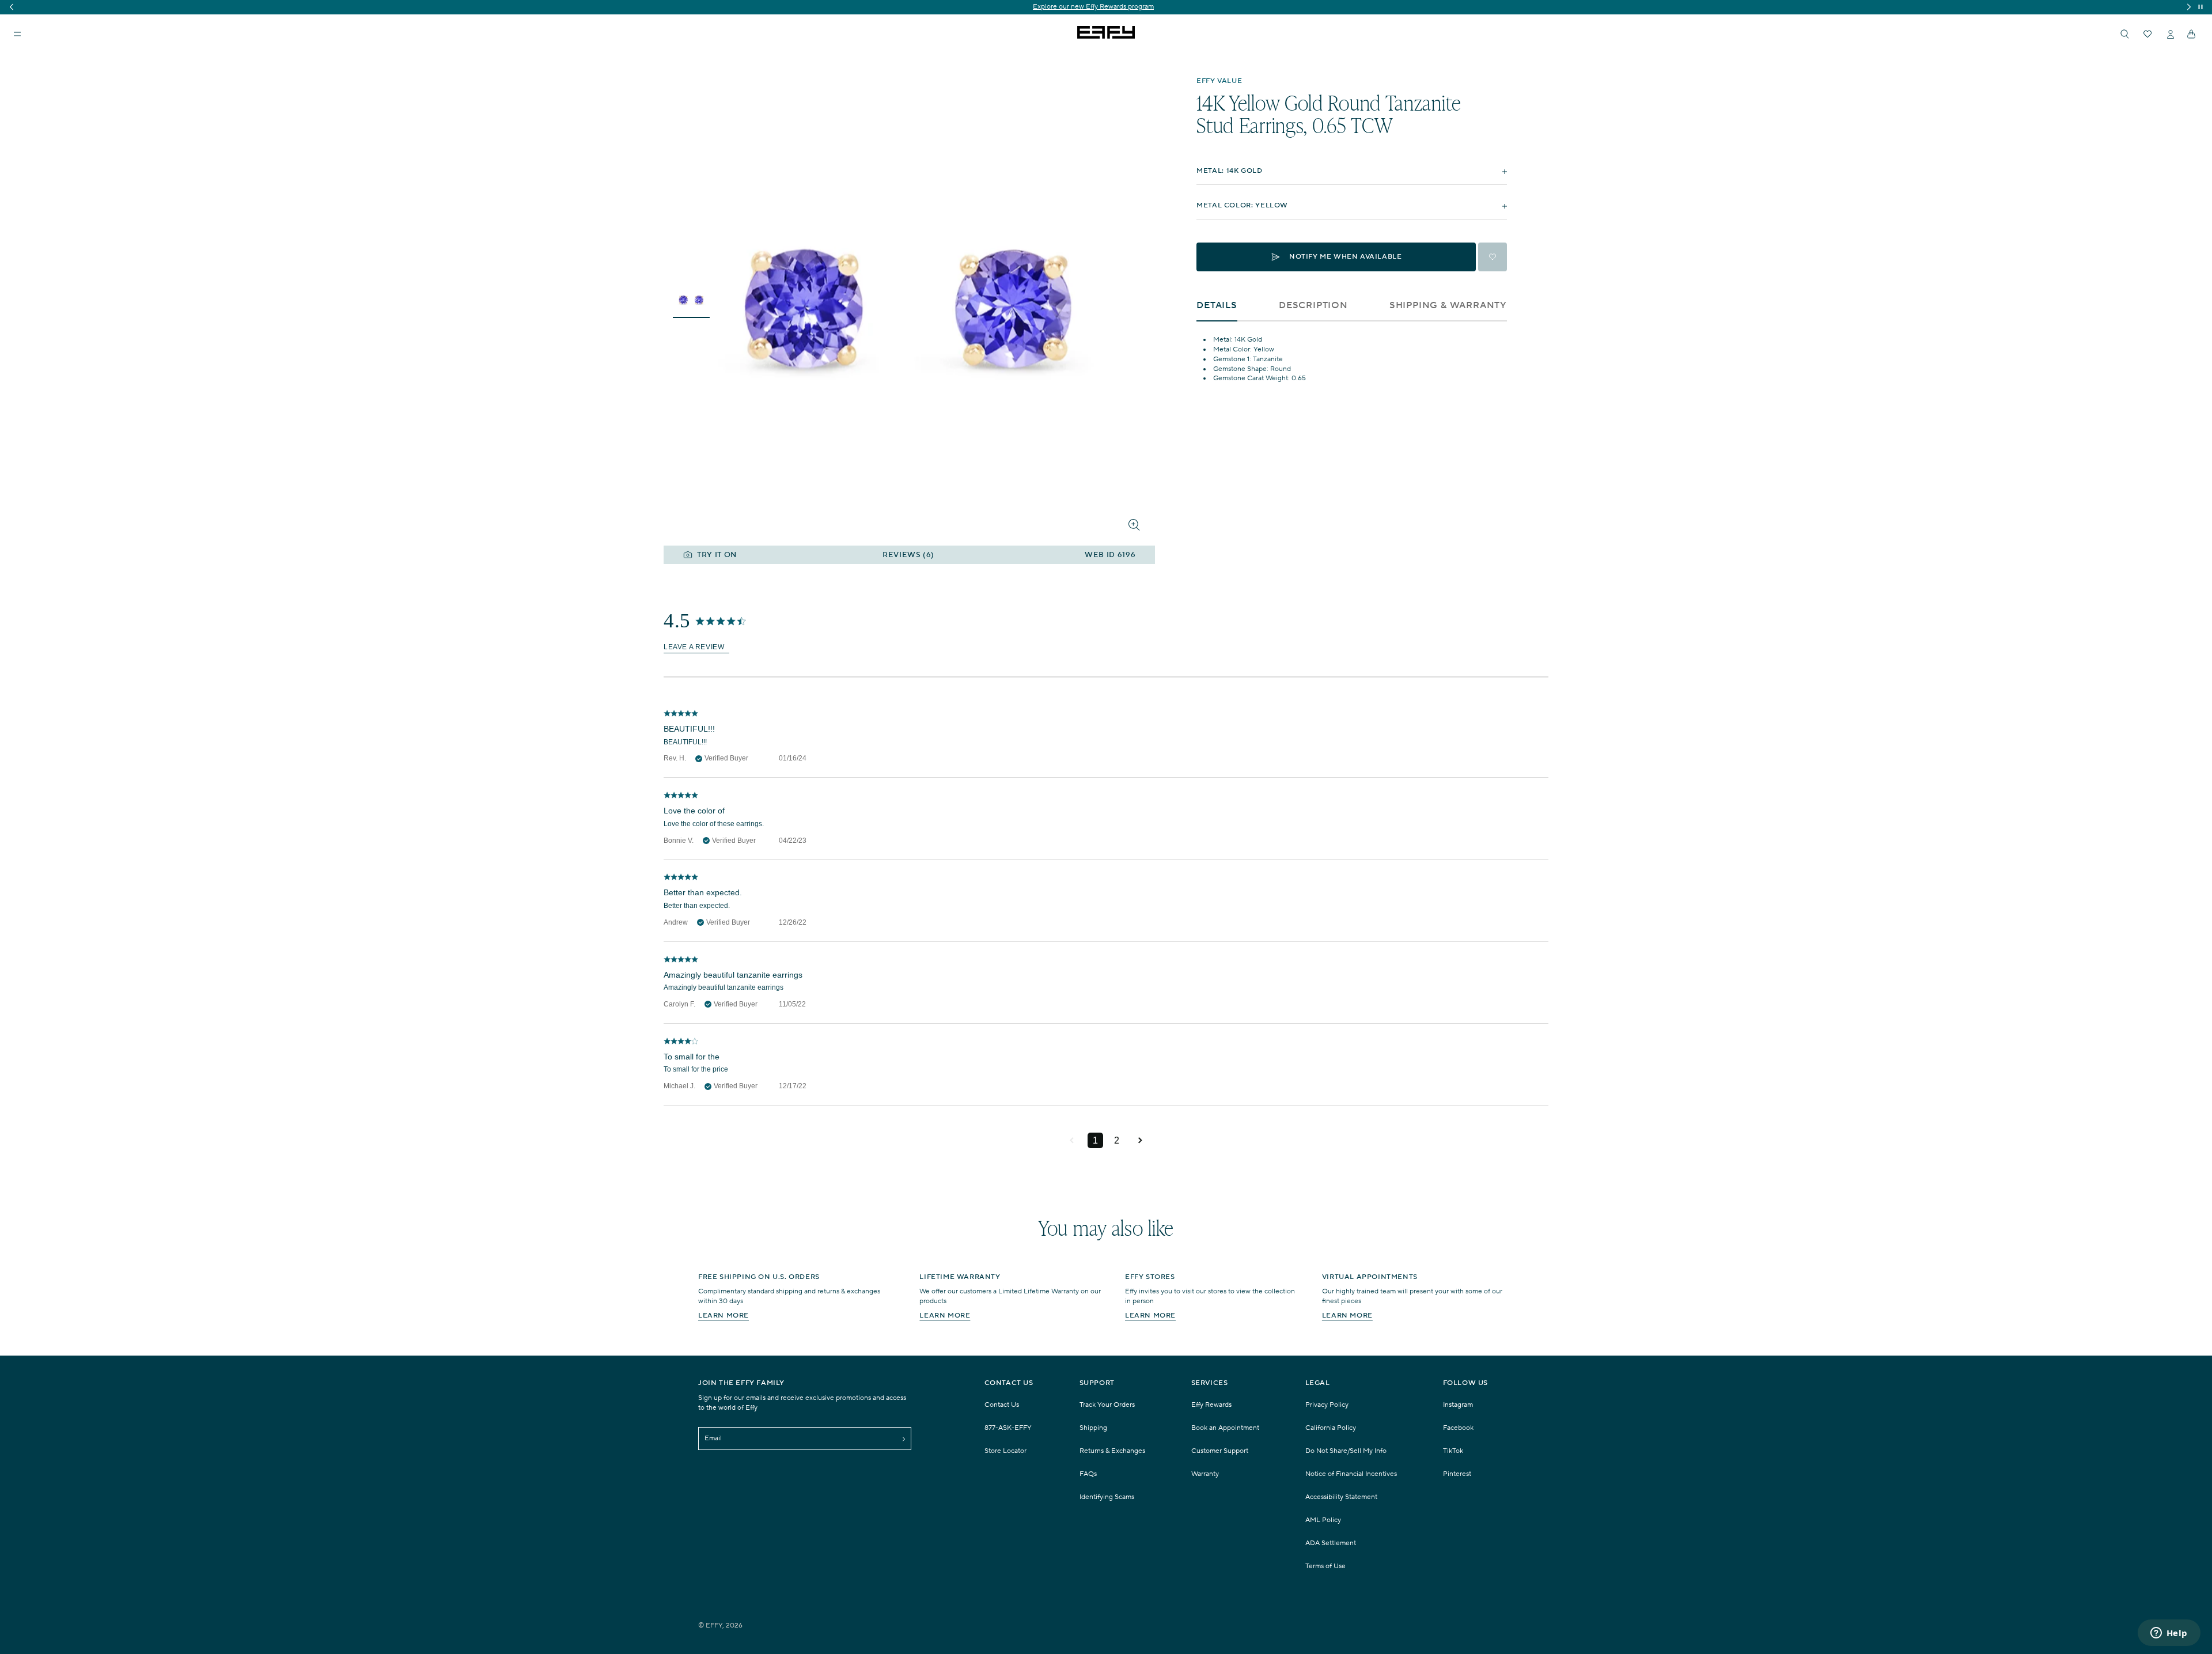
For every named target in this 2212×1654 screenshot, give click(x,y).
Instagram (1458, 1405)
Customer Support (1220, 1451)
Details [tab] (1217, 306)
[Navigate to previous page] (1072, 1141)
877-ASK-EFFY (1008, 1428)
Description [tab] (1313, 306)
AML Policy (1323, 1520)
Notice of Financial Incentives (1351, 1474)
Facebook (1458, 1428)
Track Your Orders (1107, 1405)
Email (713, 1438)
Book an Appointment (1225, 1428)
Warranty (1205, 1474)
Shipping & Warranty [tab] (1448, 306)
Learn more (724, 1316)
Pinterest (1457, 1474)
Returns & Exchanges (1112, 1451)
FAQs (1088, 1474)
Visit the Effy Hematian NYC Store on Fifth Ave (1106, 7)
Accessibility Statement (1341, 1497)
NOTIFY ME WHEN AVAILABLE (1345, 257)
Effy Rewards (1211, 1405)
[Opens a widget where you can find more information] (2169, 1634)
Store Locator (1005, 1451)
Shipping (1093, 1428)
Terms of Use (1325, 1566)
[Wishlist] (2147, 34)
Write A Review (696, 647)
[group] (1106, 7)
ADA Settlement (1331, 1543)
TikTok (1453, 1451)
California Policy (1331, 1428)
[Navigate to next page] (1140, 1141)
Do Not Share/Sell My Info (1346, 1451)
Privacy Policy (1327, 1405)
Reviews (908, 555)
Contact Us (1002, 1405)
